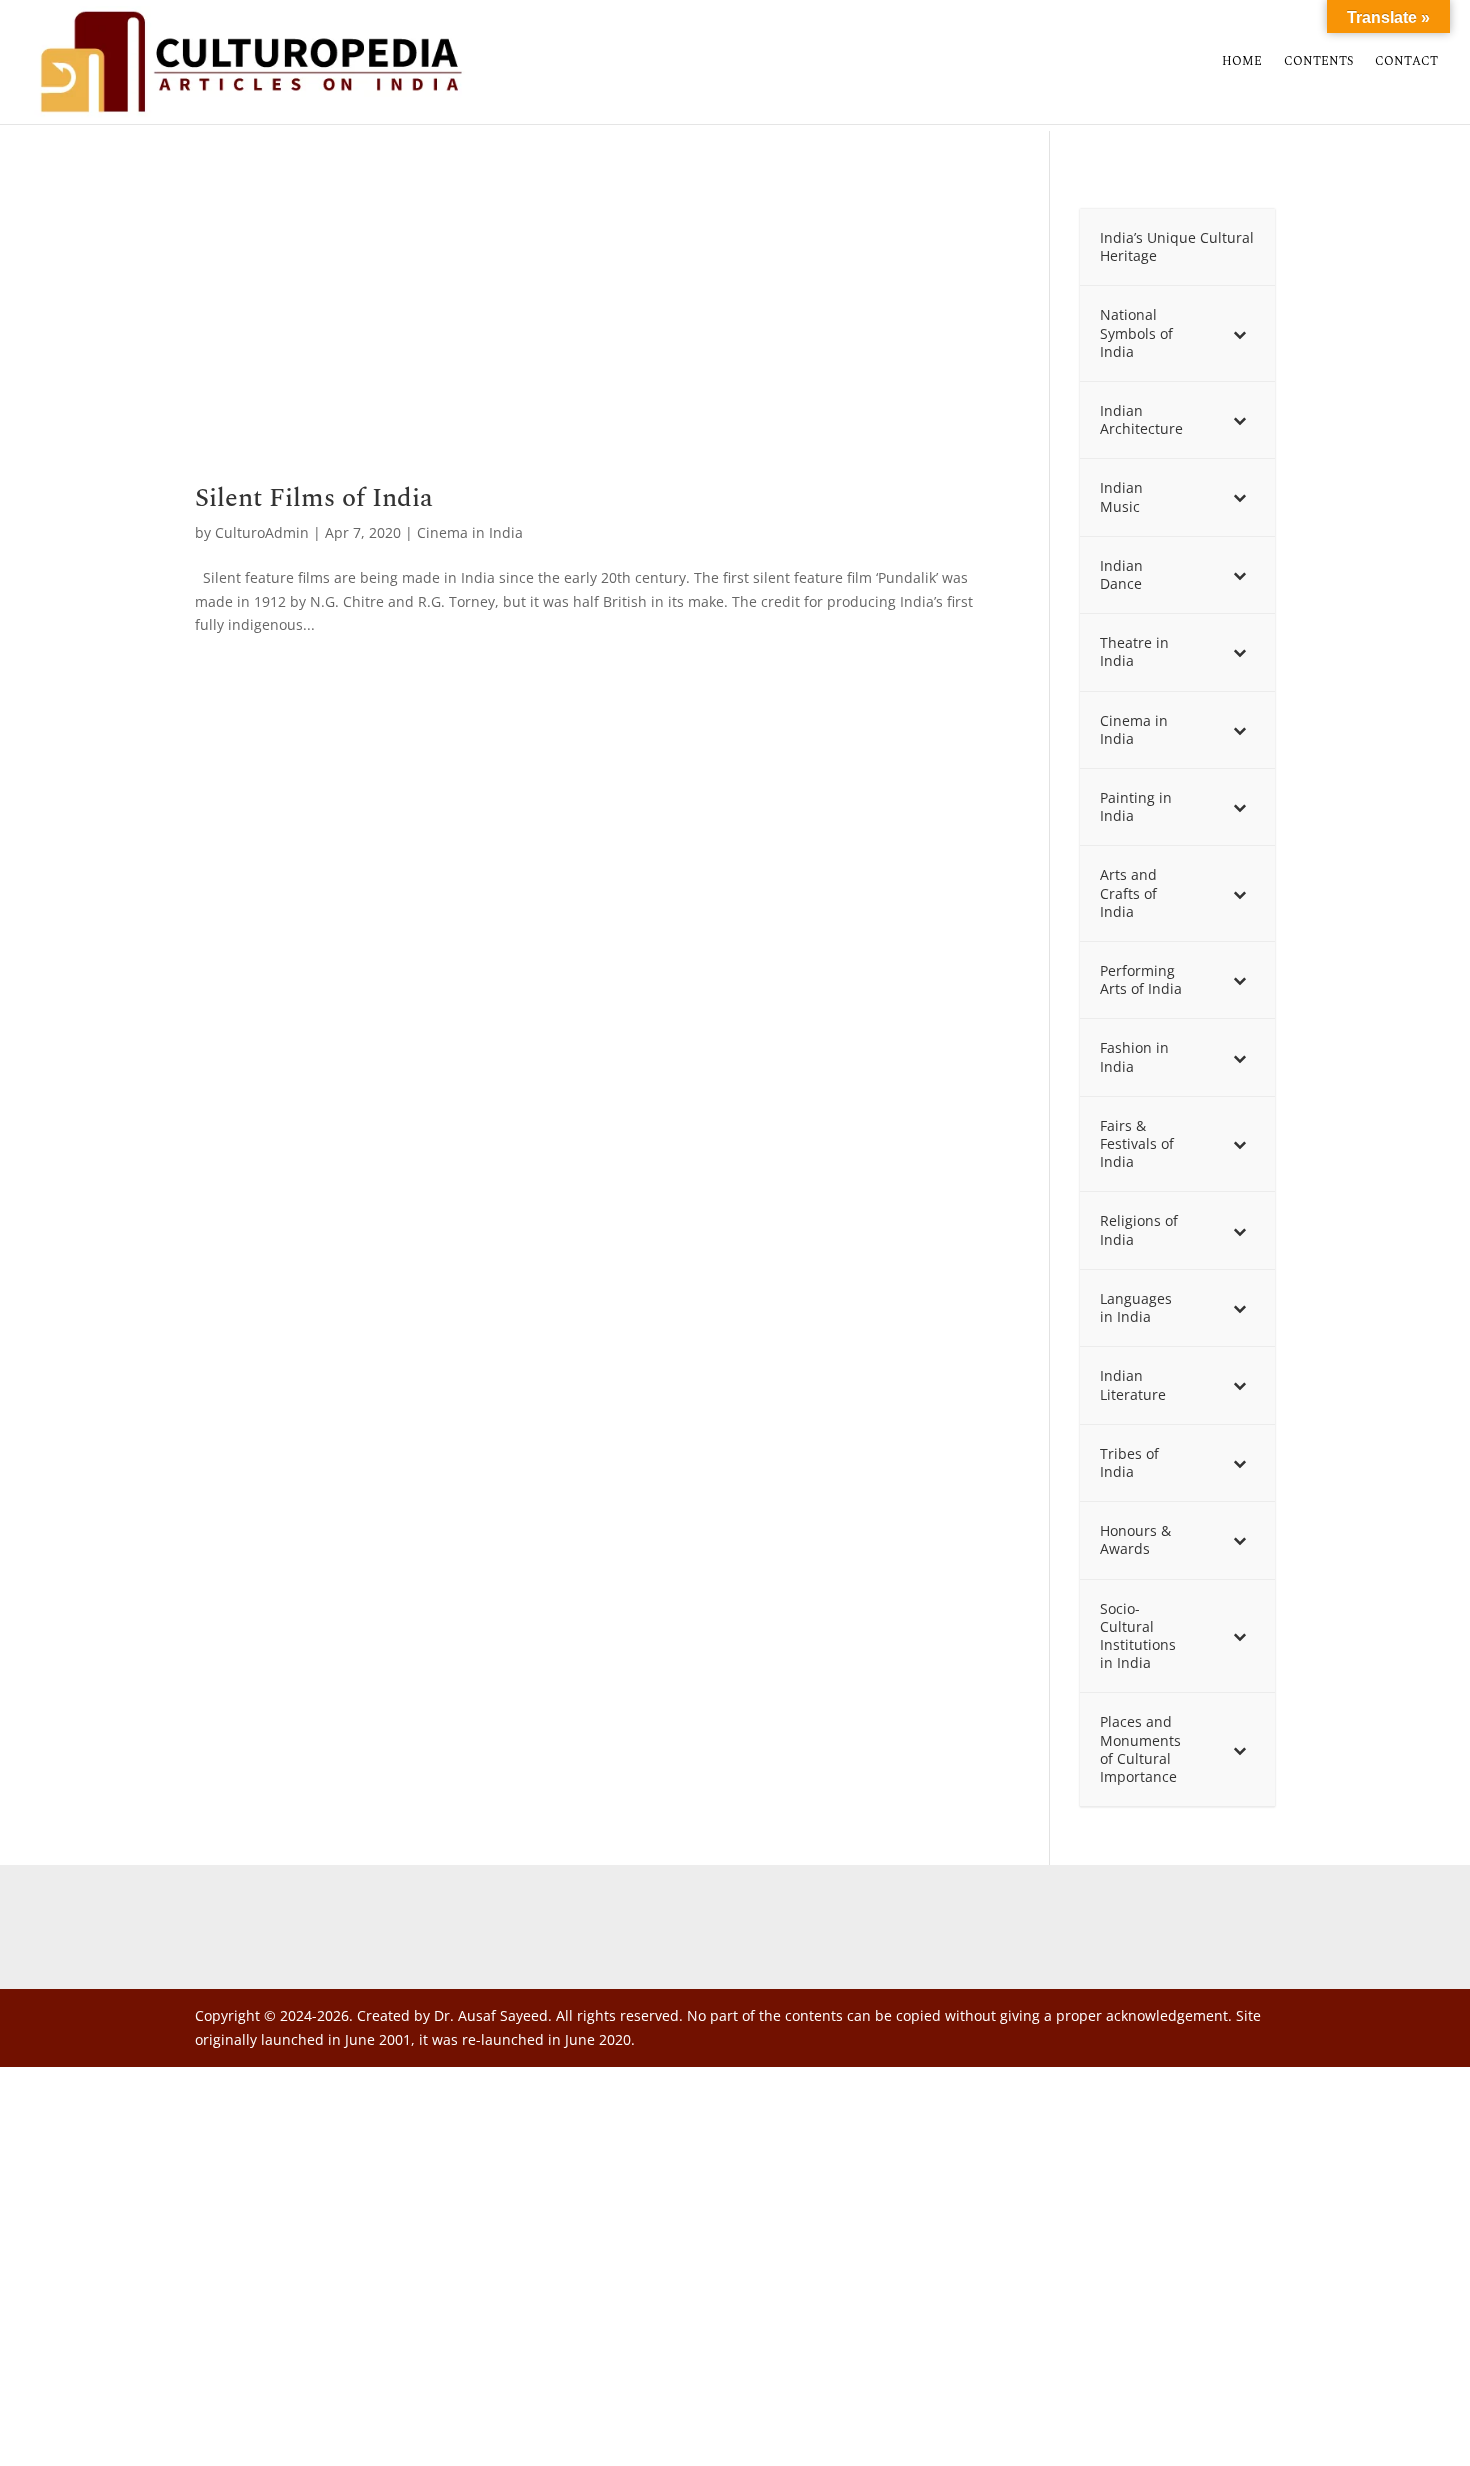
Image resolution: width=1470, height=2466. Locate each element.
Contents (1318, 63)
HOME (1242, 63)
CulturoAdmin (262, 532)
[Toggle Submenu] (1240, 333)
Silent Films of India (314, 498)
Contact (1406, 63)
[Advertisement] (592, 337)
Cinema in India (470, 532)
